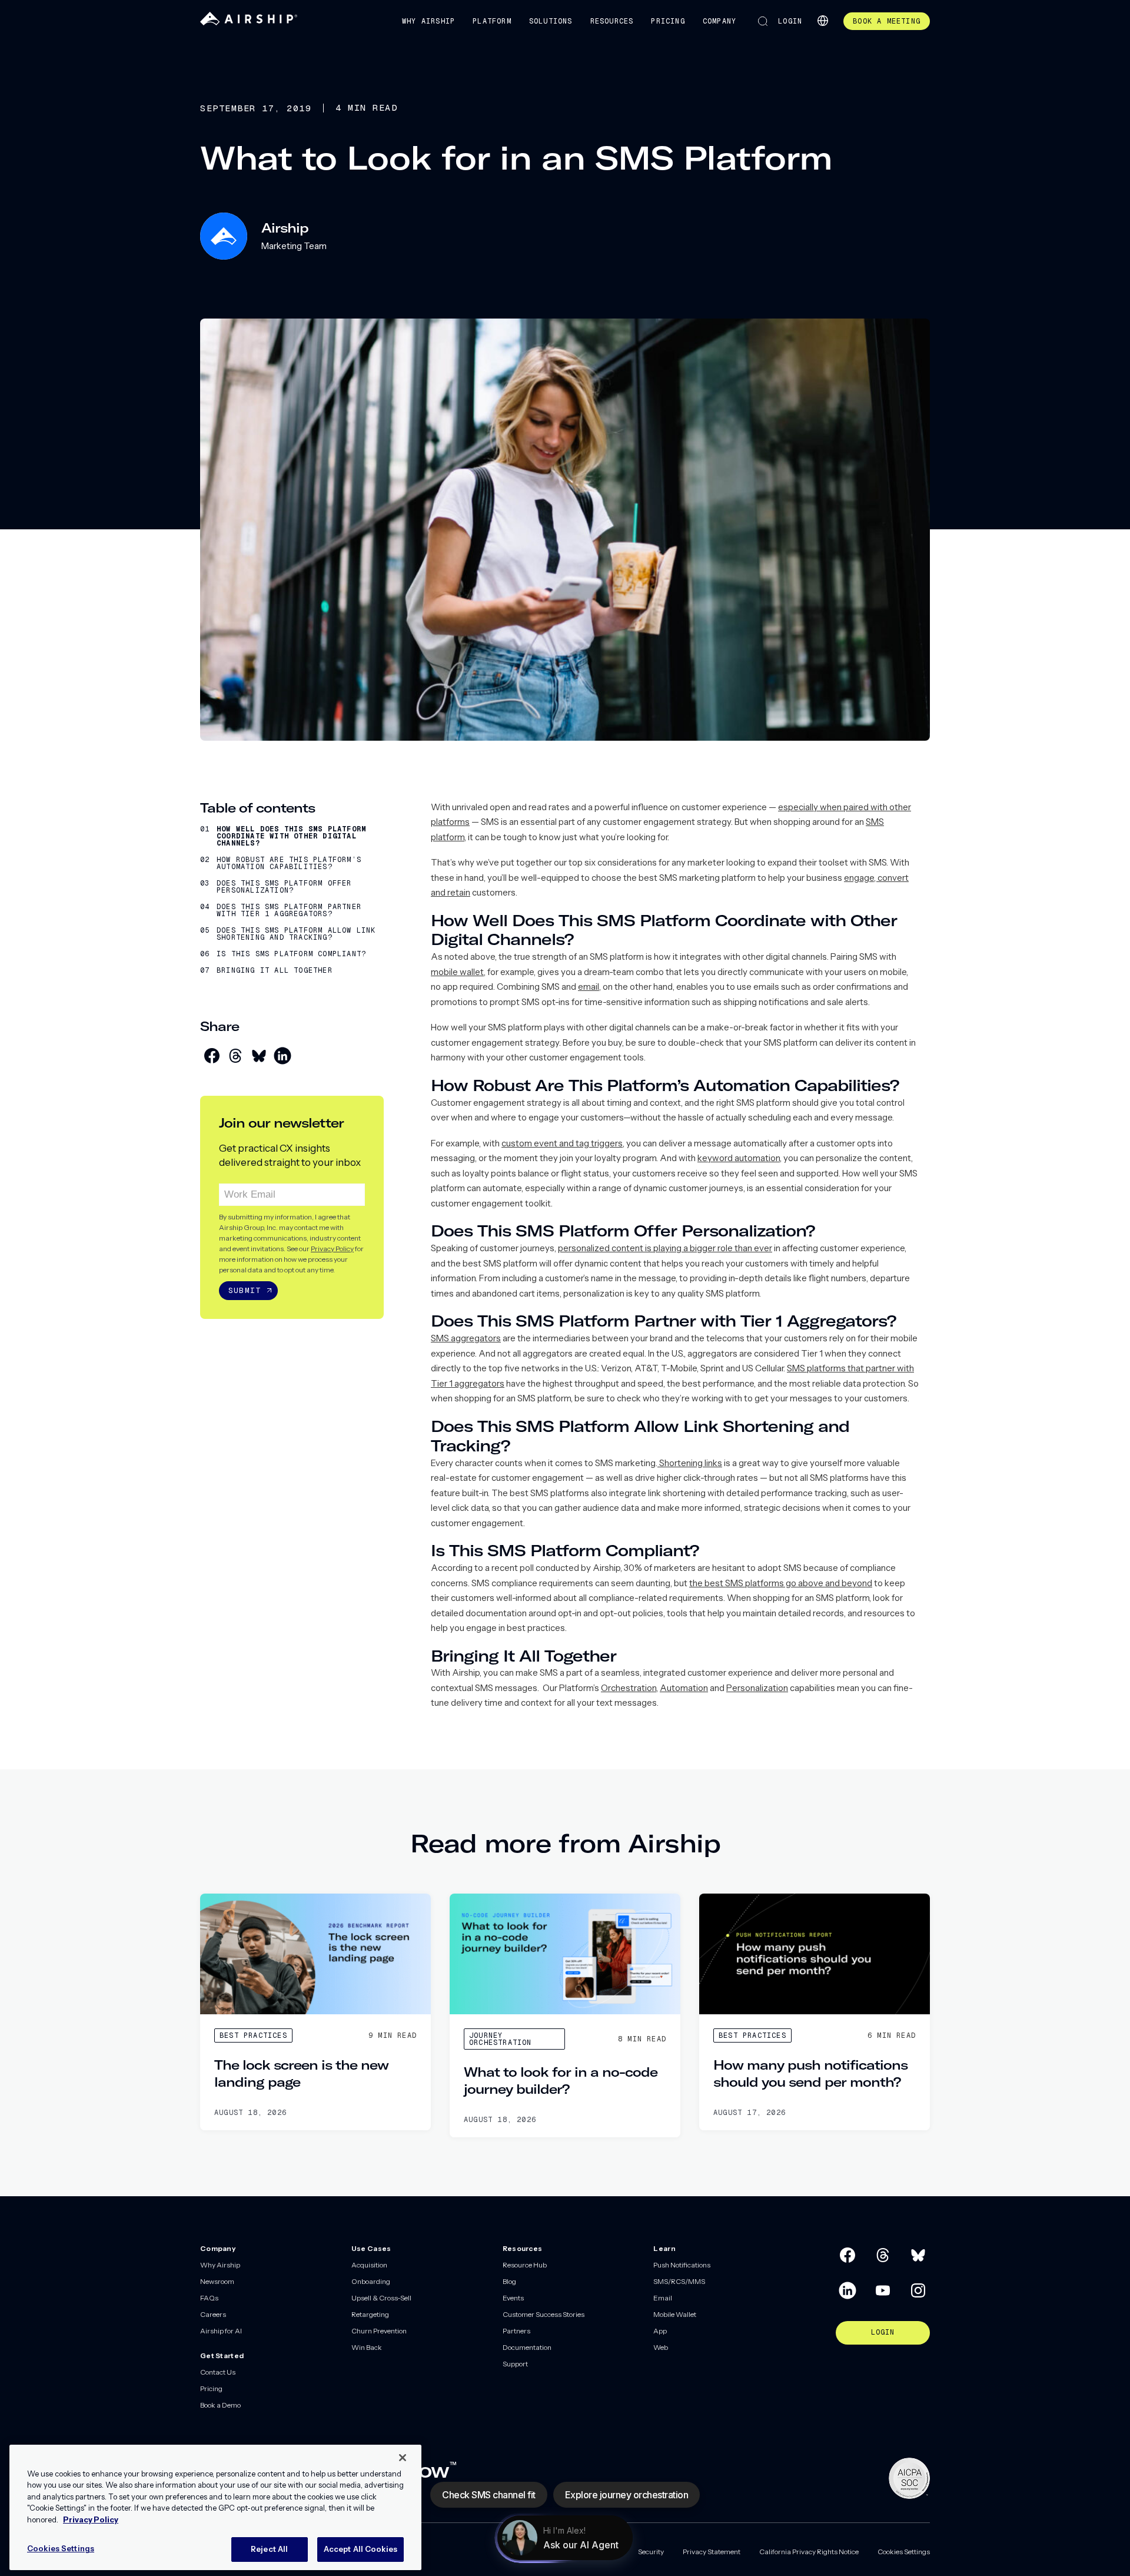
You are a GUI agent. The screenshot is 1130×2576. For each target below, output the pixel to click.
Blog (509, 2281)
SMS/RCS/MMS (679, 2281)
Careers (213, 2314)
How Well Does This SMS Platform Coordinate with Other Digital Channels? (291, 836)
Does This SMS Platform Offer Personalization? (284, 887)
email (589, 987)
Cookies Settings (904, 2552)
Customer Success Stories (544, 2314)
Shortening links (690, 1463)
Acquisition (369, 2265)
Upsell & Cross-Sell (381, 2298)
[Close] (403, 2458)
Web (661, 2347)
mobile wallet (457, 972)
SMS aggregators (466, 1338)
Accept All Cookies (360, 2549)
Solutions (551, 21)
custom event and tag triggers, (563, 1143)
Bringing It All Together (275, 970)
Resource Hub (525, 2265)
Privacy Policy (332, 1248)
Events (513, 2298)
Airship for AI (221, 2331)
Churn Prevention (379, 2331)
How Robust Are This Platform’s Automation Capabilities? (289, 863)
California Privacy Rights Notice (809, 2552)
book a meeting (887, 21)
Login (790, 21)
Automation (684, 1688)
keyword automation (739, 1158)
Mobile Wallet (675, 2314)
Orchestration (629, 1688)
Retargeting (370, 2314)
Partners (516, 2331)
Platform (492, 21)
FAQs (209, 2298)
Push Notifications (682, 2265)
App (660, 2331)
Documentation (527, 2347)
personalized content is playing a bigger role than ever (665, 1248)
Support (515, 2364)
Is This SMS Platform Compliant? (291, 954)
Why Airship (428, 21)
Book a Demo (220, 2405)
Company (719, 21)
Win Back (367, 2347)
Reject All (269, 2549)
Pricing (668, 21)
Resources (612, 21)
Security (651, 2552)
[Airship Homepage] (249, 23)
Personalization (757, 1688)
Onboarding (371, 2281)
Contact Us (218, 2372)
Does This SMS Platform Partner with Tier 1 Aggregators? (289, 910)
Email (663, 2298)
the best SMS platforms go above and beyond (781, 1583)
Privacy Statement (712, 2552)
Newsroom (217, 2281)
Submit (245, 1290)
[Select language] (823, 21)
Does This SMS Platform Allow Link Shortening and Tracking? (296, 934)
